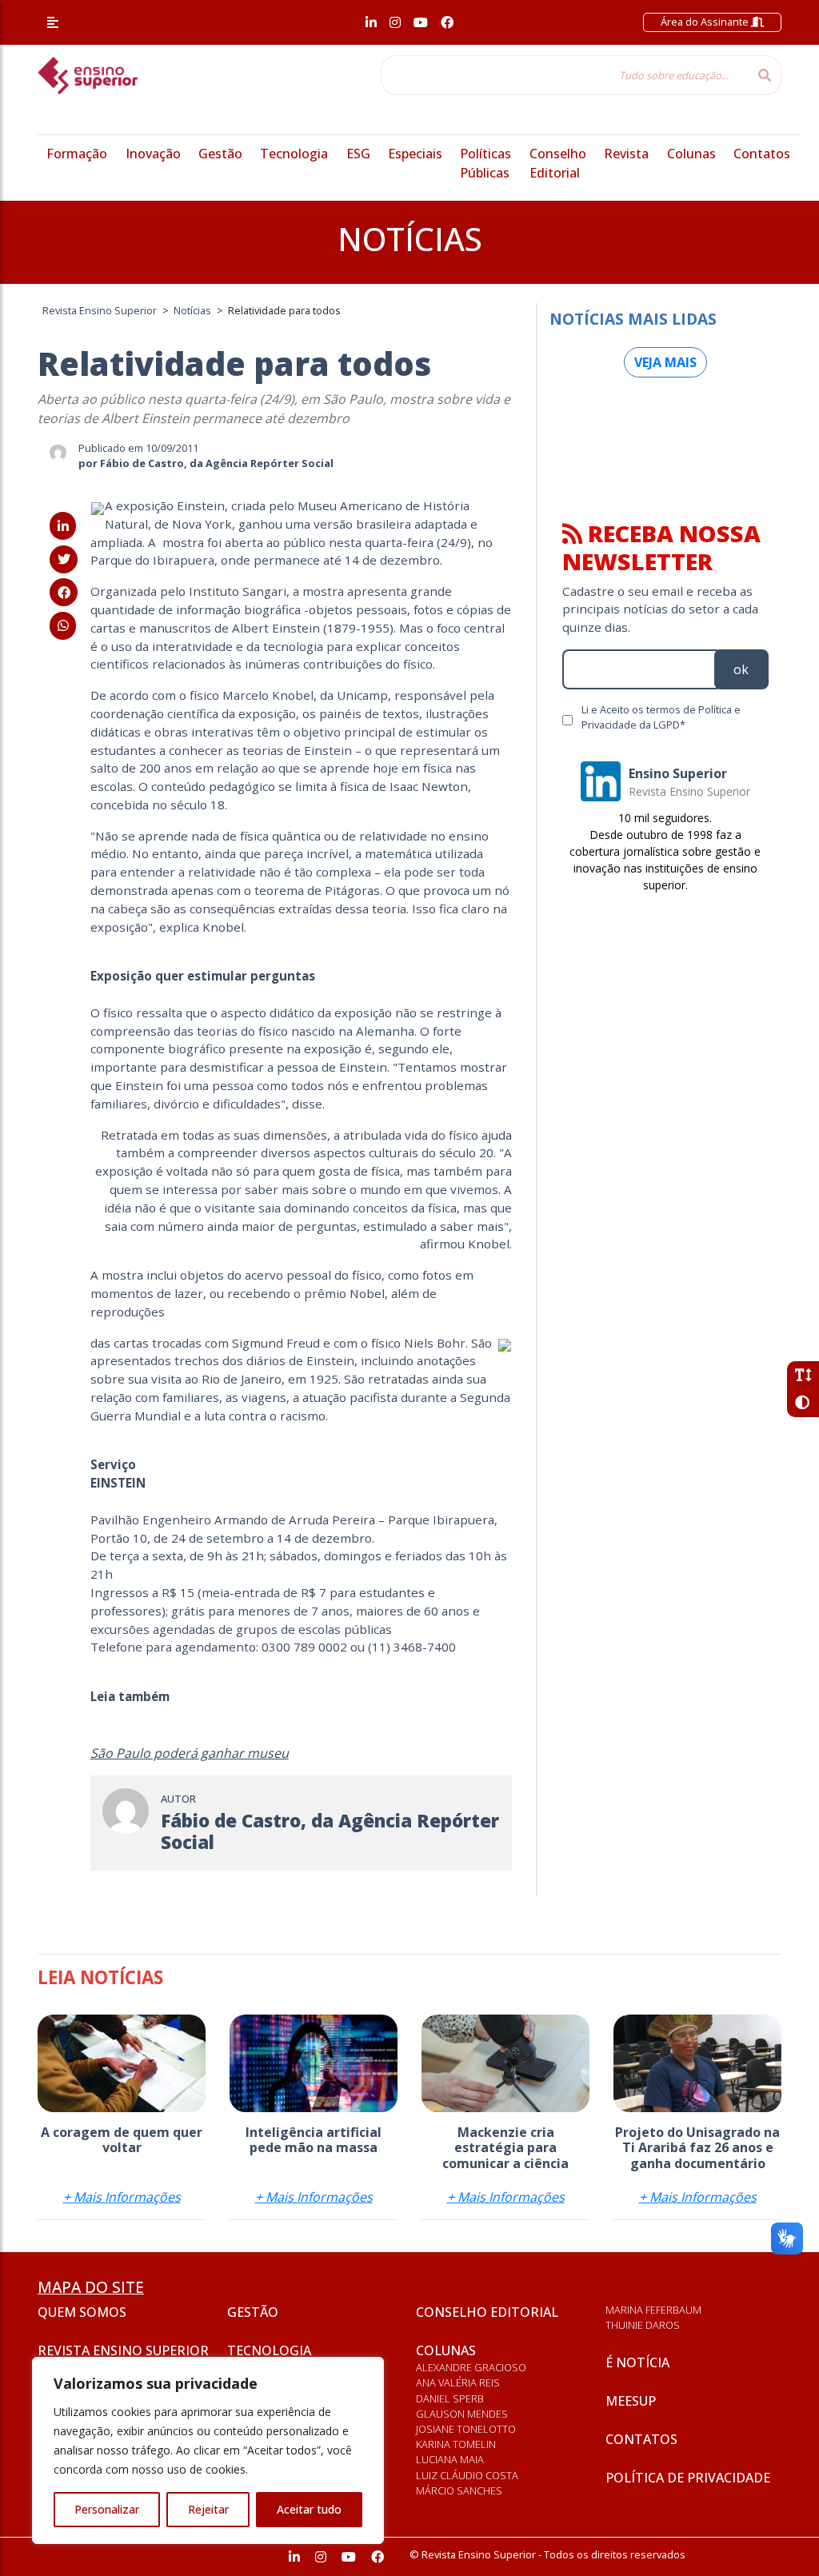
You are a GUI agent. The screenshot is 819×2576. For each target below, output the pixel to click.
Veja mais (665, 362)
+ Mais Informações (122, 2197)
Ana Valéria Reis (458, 2382)
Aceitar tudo (309, 2509)
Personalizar (107, 2509)
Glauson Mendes (462, 2414)
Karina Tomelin (456, 2444)
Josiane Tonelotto (466, 2429)
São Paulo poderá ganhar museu (190, 1753)
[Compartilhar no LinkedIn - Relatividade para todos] (63, 526)
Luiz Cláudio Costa (467, 2475)
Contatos (762, 154)
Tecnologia (294, 154)
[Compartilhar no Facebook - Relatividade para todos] (64, 593)
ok (741, 669)
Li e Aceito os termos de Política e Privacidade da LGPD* (661, 717)
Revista (626, 154)
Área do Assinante (706, 22)
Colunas (691, 154)
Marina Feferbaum (653, 2310)
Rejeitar (208, 2509)
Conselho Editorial (487, 2312)
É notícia (637, 2362)
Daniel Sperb (450, 2398)
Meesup (631, 2401)
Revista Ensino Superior (123, 2350)
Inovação (153, 154)
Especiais (415, 154)
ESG (358, 154)
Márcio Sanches (459, 2490)
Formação (77, 154)
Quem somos (82, 2312)
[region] (208, 2450)
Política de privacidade (688, 2478)
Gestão (220, 154)
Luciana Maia (450, 2459)
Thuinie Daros (643, 2325)
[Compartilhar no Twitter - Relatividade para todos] (64, 559)
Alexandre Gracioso (471, 2367)
